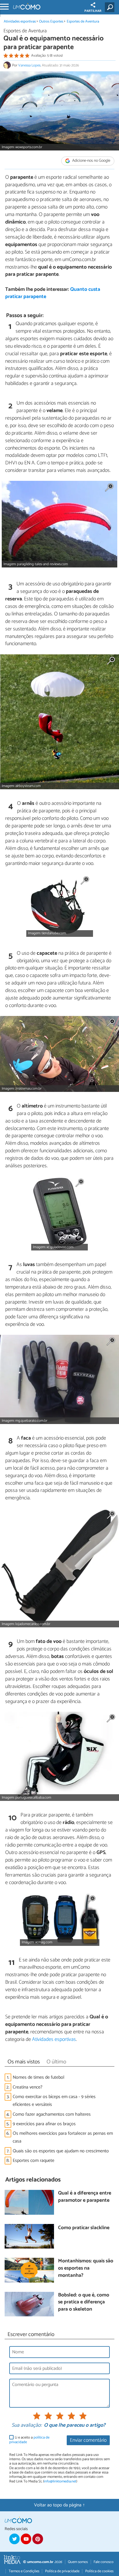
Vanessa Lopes (29, 65)
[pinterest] (38, 2539)
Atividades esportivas (20, 22)
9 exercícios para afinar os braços (44, 2124)
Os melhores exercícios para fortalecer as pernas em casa (63, 2137)
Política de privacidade (62, 2571)
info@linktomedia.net (60, 2481)
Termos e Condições (24, 2571)
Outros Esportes (52, 22)
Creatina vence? (28, 2087)
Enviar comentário (88, 2440)
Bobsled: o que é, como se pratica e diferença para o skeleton (84, 2303)
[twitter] (14, 2539)
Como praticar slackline (84, 2228)
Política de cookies (99, 2571)
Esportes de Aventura (83, 22)
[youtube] (26, 2539)
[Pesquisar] (111, 7)
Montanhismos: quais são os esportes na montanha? (86, 2268)
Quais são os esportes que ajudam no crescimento (61, 2151)
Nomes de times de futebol (39, 2077)
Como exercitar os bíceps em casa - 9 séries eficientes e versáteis (54, 2101)
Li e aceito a (29, 2440)
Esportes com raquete (34, 2161)
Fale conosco (104, 2562)
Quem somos (78, 2562)
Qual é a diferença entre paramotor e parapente (85, 2197)
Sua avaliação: (27, 2426)
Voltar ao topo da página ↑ (59, 2505)
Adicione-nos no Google (91, 161)
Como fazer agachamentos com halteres (52, 2114)
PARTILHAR (93, 11)
